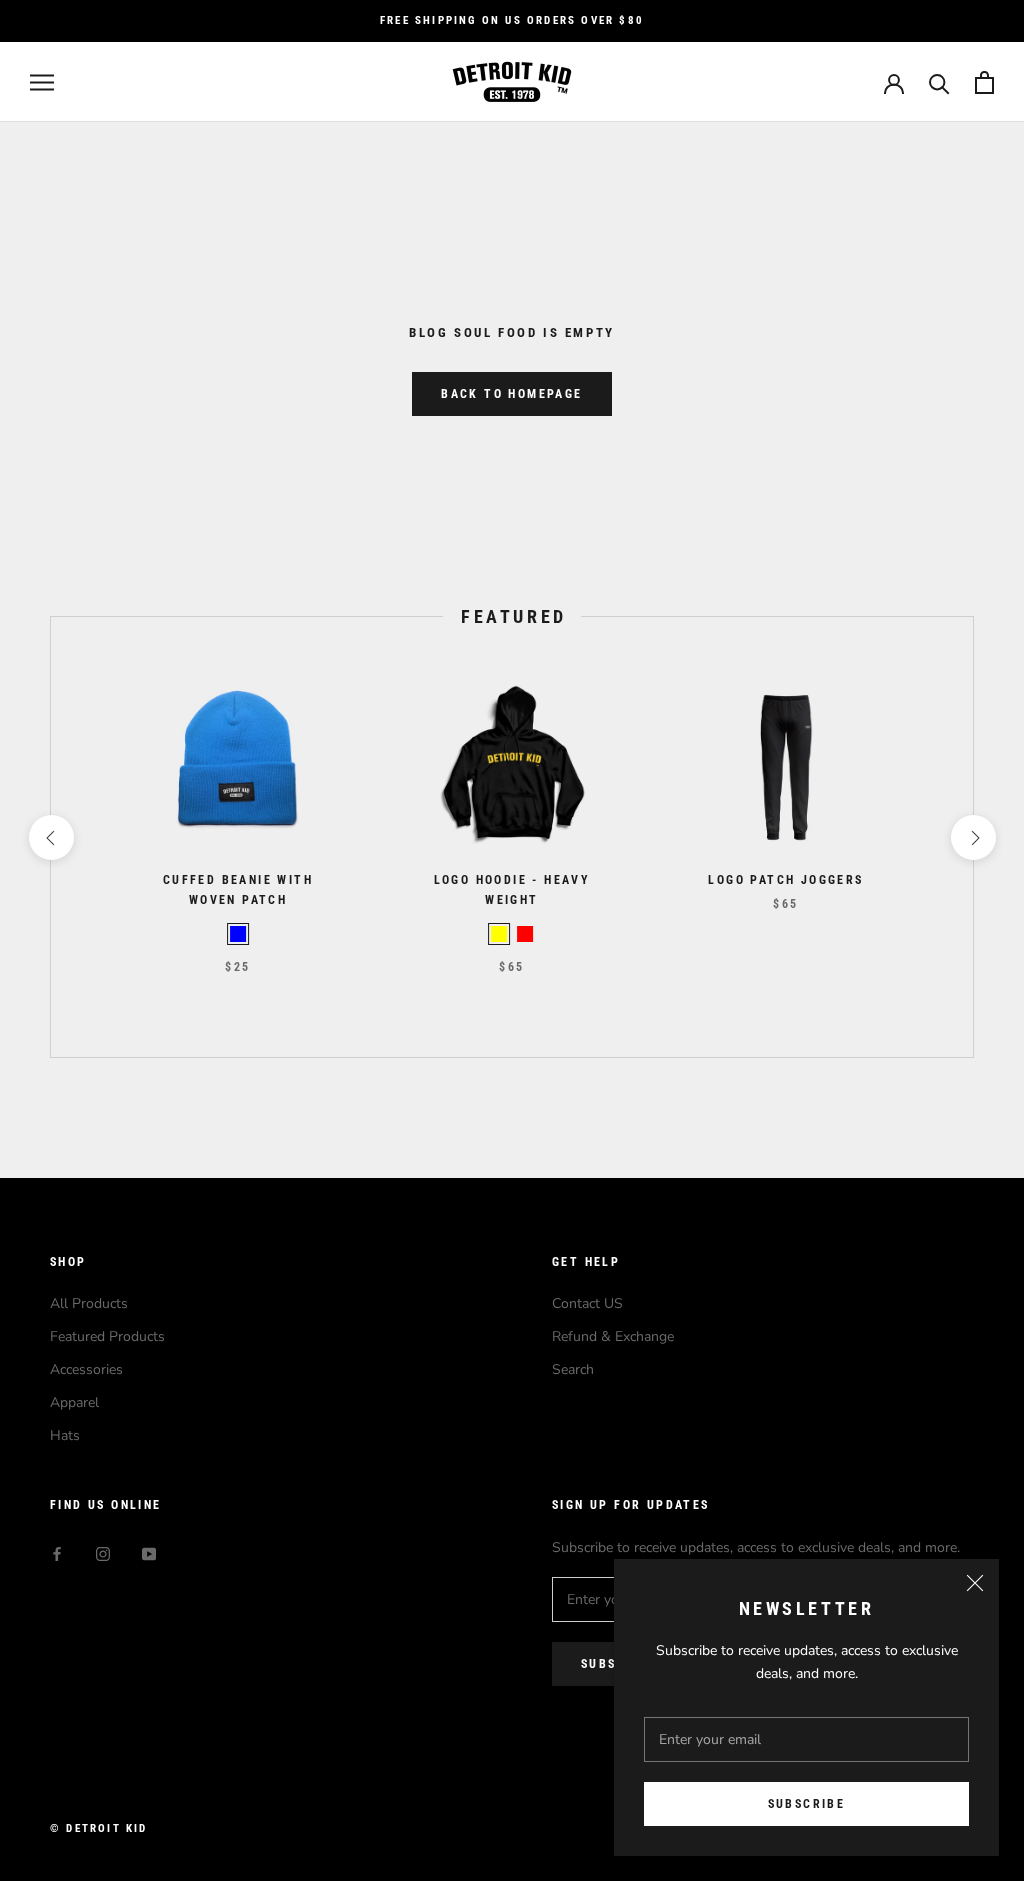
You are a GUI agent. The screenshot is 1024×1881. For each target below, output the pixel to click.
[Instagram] (103, 1553)
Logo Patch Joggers (785, 880)
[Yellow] (499, 934)
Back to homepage (511, 394)
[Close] (975, 1583)
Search (573, 1369)
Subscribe (807, 1804)
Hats (65, 1435)
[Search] (939, 82)
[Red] (525, 934)
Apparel (74, 1402)
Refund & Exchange (613, 1336)
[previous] (50, 837)
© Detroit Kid (99, 1828)
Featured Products (107, 1336)
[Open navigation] (42, 82)
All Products (89, 1303)
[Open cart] (984, 82)
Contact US (587, 1303)
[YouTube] (149, 1553)
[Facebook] (57, 1553)
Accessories (86, 1369)
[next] (972, 837)
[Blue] (238, 934)
